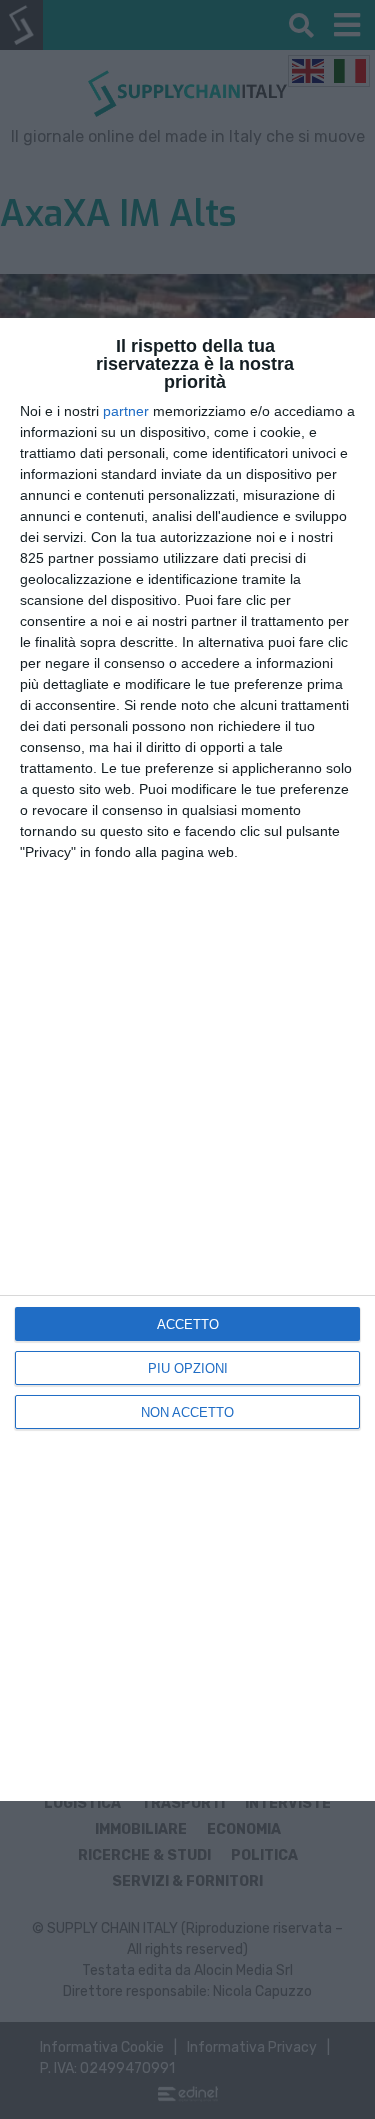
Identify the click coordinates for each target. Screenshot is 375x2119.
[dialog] (187, 1059)
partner (126, 411)
